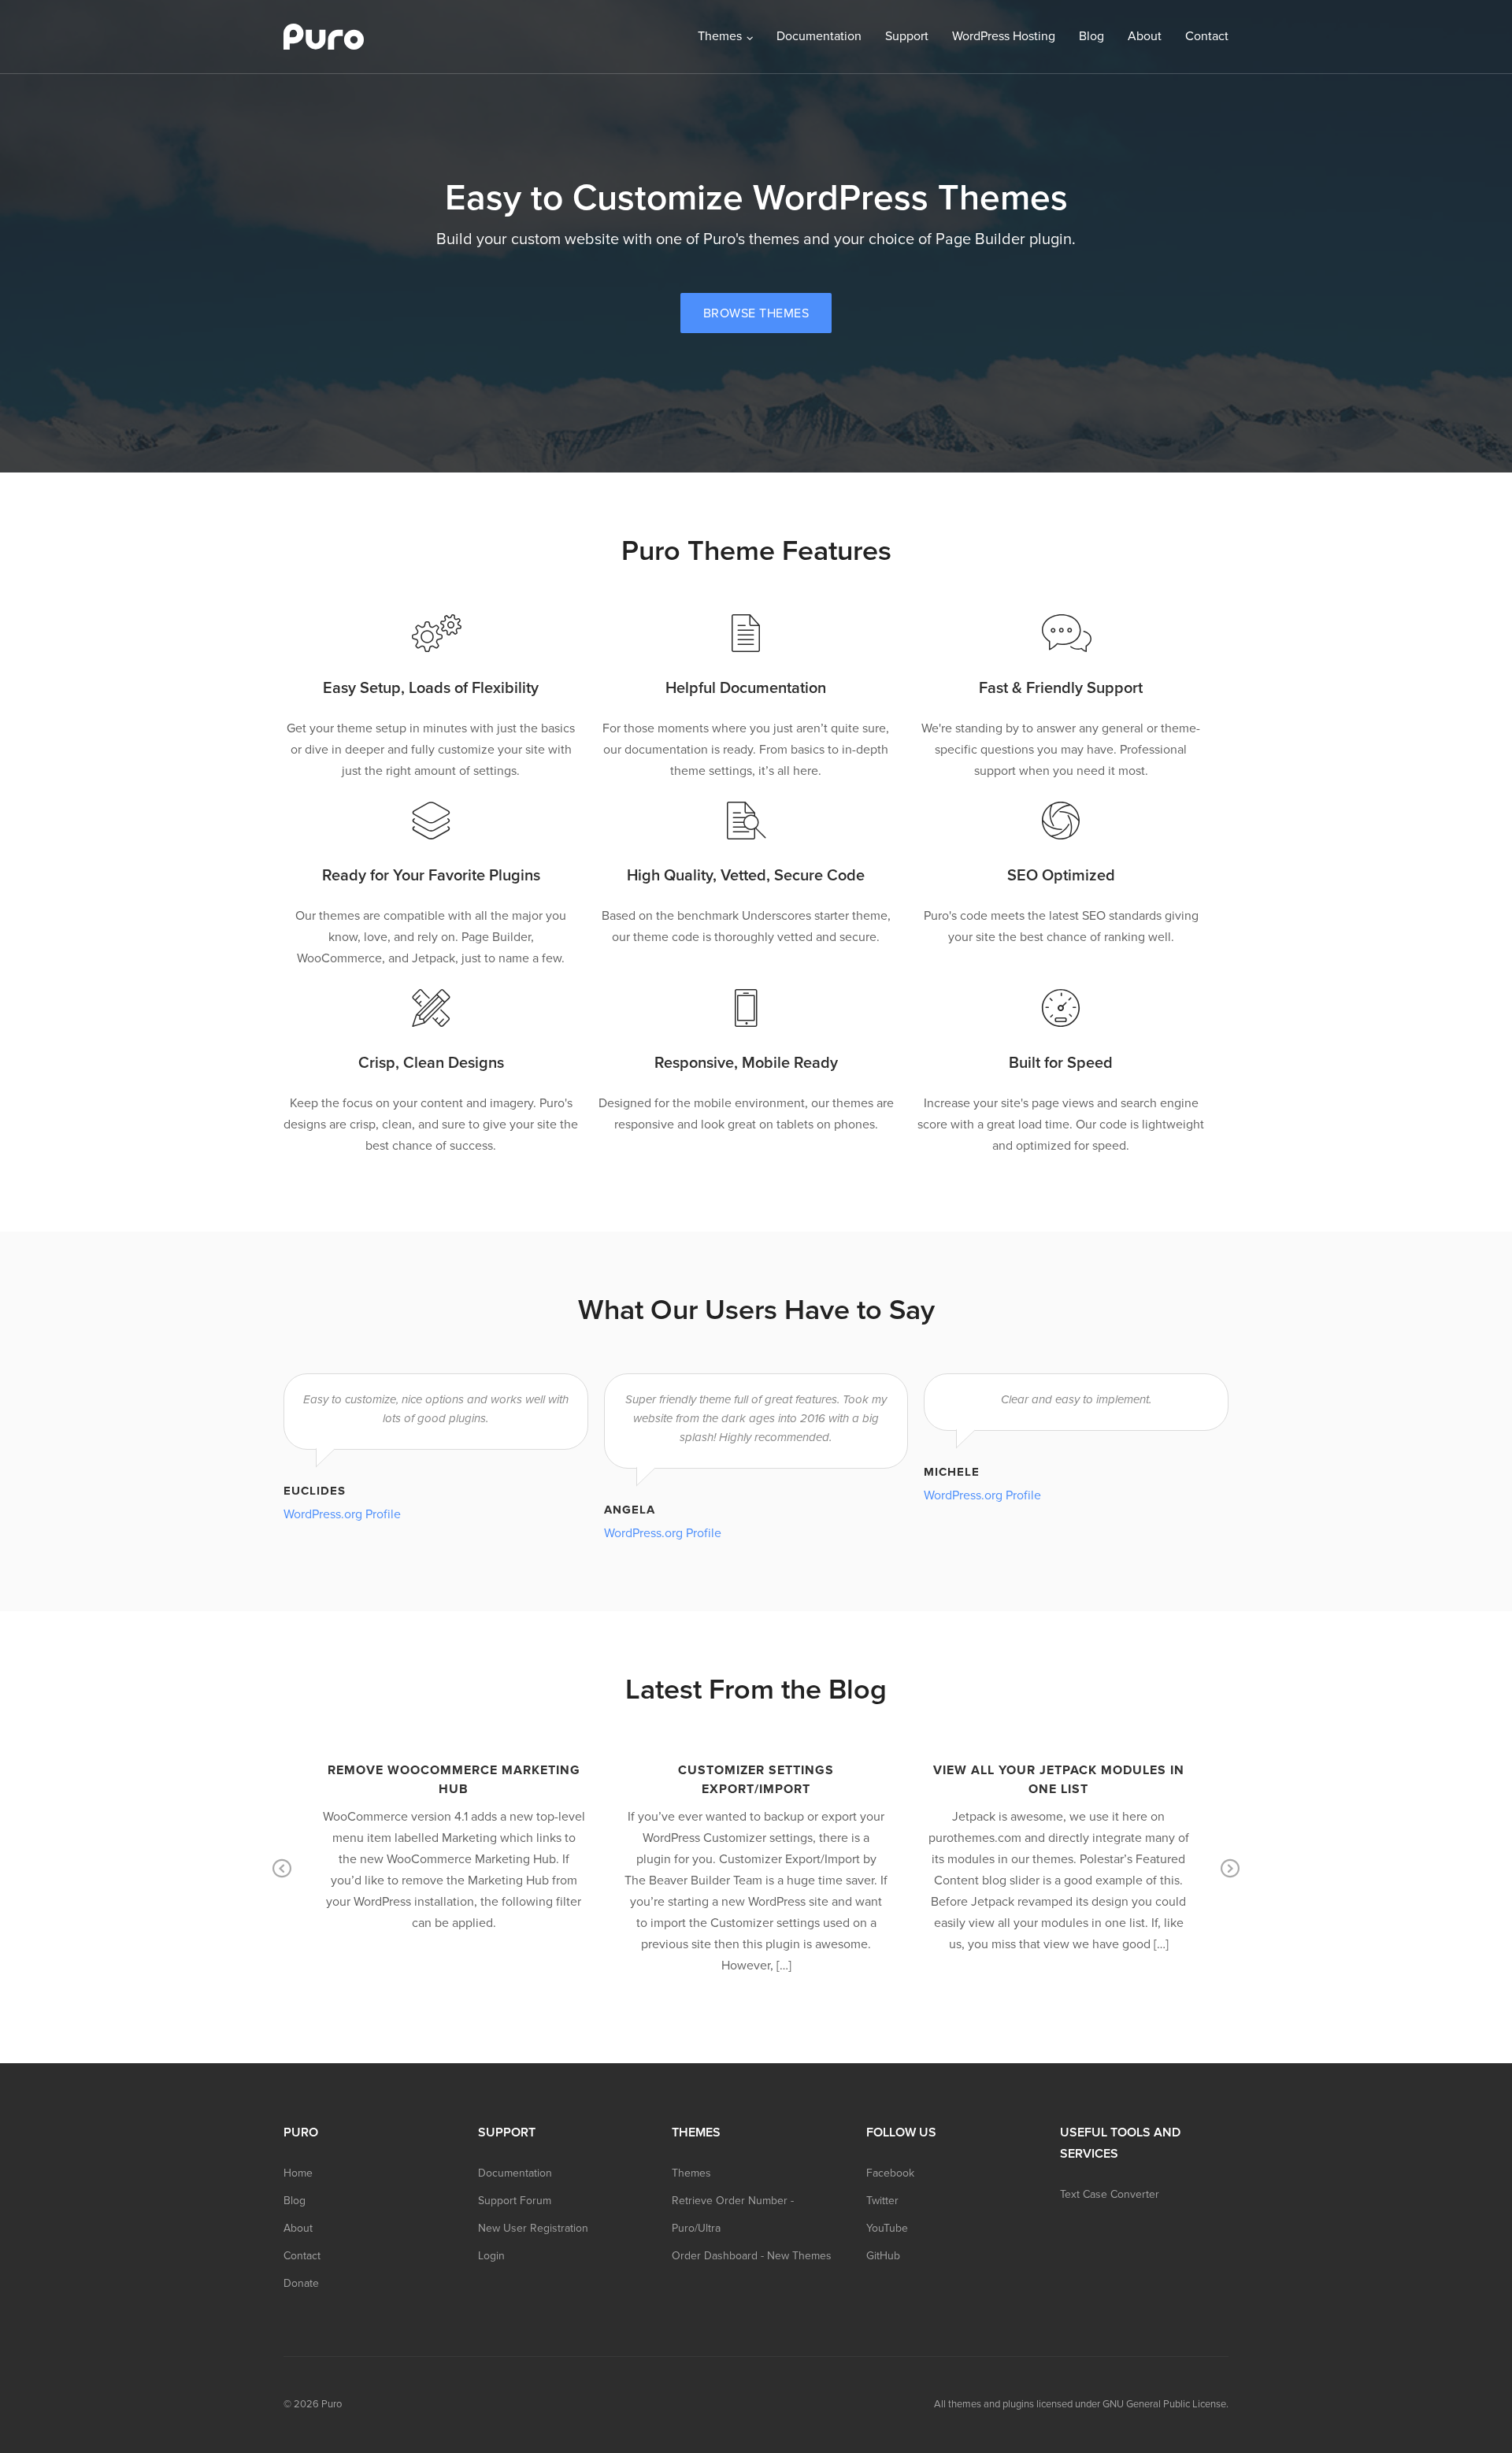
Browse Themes (756, 313)
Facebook (890, 2173)
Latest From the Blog (756, 1690)
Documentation (819, 36)
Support (907, 36)
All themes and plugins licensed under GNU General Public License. (1081, 2404)
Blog (1091, 36)
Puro (332, 2404)
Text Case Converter (1110, 2194)
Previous (282, 1869)
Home (298, 2173)
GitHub (883, 2256)
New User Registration (533, 2228)
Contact (1207, 36)
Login (491, 2256)
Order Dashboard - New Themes (752, 2256)
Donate (301, 2283)
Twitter (882, 2201)
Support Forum (515, 2201)
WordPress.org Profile (342, 1514)
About (1145, 36)
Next (1230, 1869)
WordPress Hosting (1004, 36)
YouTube (887, 2228)
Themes (720, 36)
